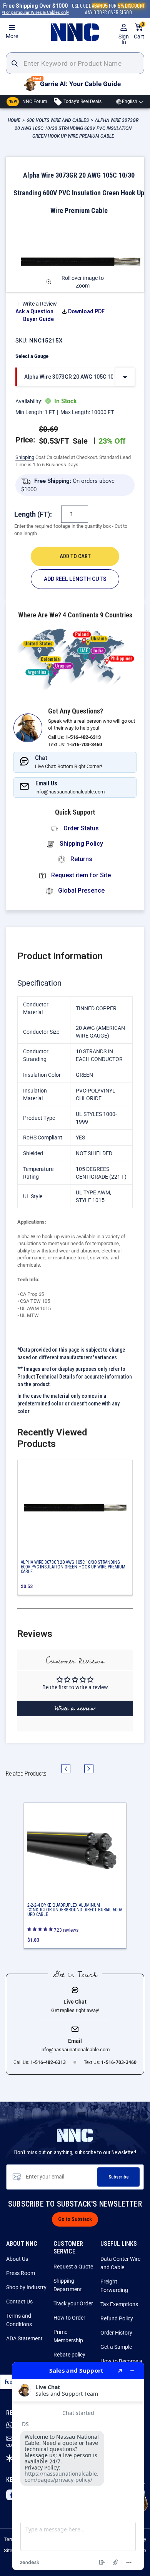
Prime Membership (68, 2336)
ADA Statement (24, 2338)
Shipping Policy (81, 844)
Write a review (75, 1708)
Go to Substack (75, 2219)
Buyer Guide (38, 319)
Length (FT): (33, 514)
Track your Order (73, 2303)
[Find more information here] (78, 2466)
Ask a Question (34, 311)
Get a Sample (116, 2347)
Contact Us (19, 2302)
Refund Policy (117, 2318)
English (130, 101)
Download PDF (86, 311)
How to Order (69, 2318)
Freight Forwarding (114, 2286)
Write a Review (40, 304)
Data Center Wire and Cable (120, 2263)
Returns (81, 859)
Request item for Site (80, 875)
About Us (17, 2259)
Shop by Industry (26, 2287)
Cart (139, 31)
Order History (116, 2333)
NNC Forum (28, 101)
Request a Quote (73, 2267)
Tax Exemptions (119, 2304)
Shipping (25, 457)
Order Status (80, 828)
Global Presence (81, 891)
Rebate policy (69, 2355)
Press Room (21, 2273)
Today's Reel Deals (82, 101)
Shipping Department (68, 2285)
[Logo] (75, 32)
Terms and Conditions (19, 2320)
